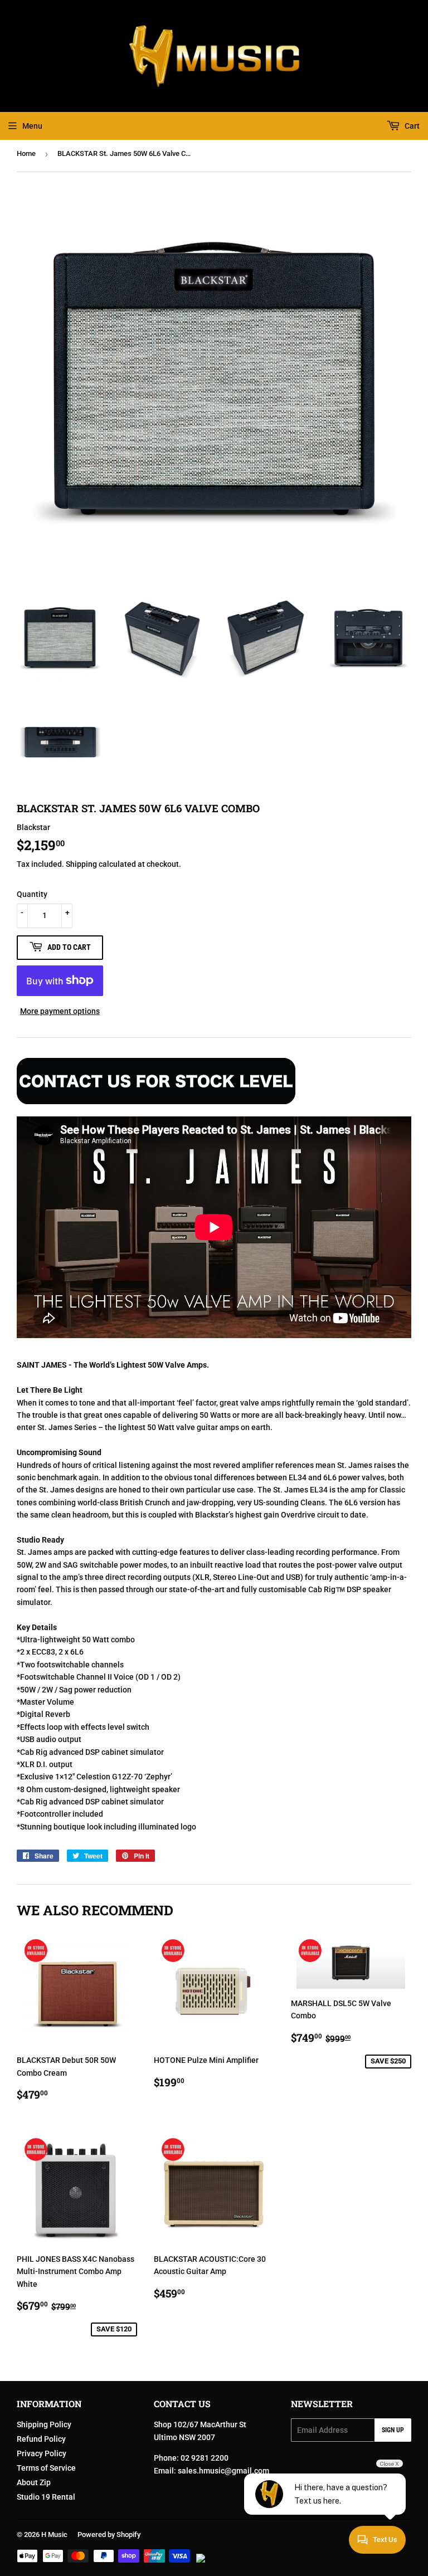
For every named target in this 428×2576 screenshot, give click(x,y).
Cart (411, 126)
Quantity (32, 894)
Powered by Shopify (109, 2534)
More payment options (60, 1011)
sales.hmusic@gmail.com (223, 2471)
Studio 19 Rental (46, 2497)
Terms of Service (46, 2468)
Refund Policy (41, 2439)
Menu (32, 126)
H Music (54, 2534)
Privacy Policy (42, 2453)
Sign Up (393, 2430)
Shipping (81, 864)
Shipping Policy (44, 2424)
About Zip (34, 2482)
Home (26, 153)
